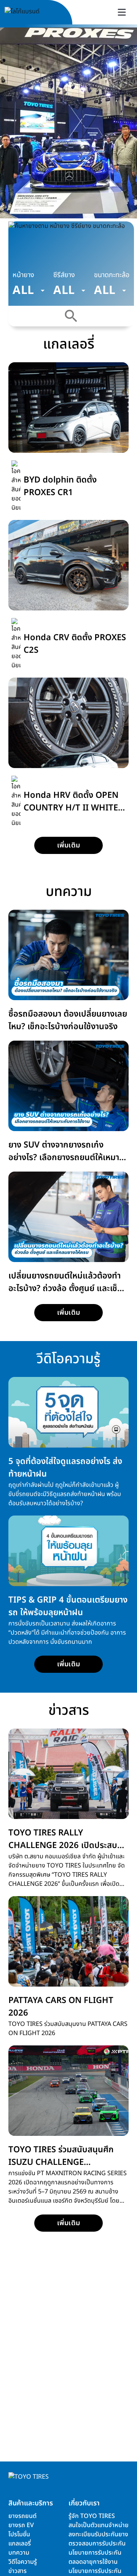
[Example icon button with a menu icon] (122, 12)
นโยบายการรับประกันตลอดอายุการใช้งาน (95, 2557)
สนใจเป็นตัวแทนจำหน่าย (99, 2525)
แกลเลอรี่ (20, 2544)
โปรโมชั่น (19, 2534)
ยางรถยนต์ (22, 2516)
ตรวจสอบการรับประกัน (97, 2544)
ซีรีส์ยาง (64, 275)
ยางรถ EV (21, 2525)
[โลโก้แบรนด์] (31, 12)
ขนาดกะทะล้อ (112, 275)
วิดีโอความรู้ (23, 2562)
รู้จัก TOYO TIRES (92, 2516)
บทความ (19, 2553)
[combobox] (29, 291)
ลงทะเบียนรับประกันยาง (98, 2534)
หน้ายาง (23, 275)
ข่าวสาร (18, 2571)
